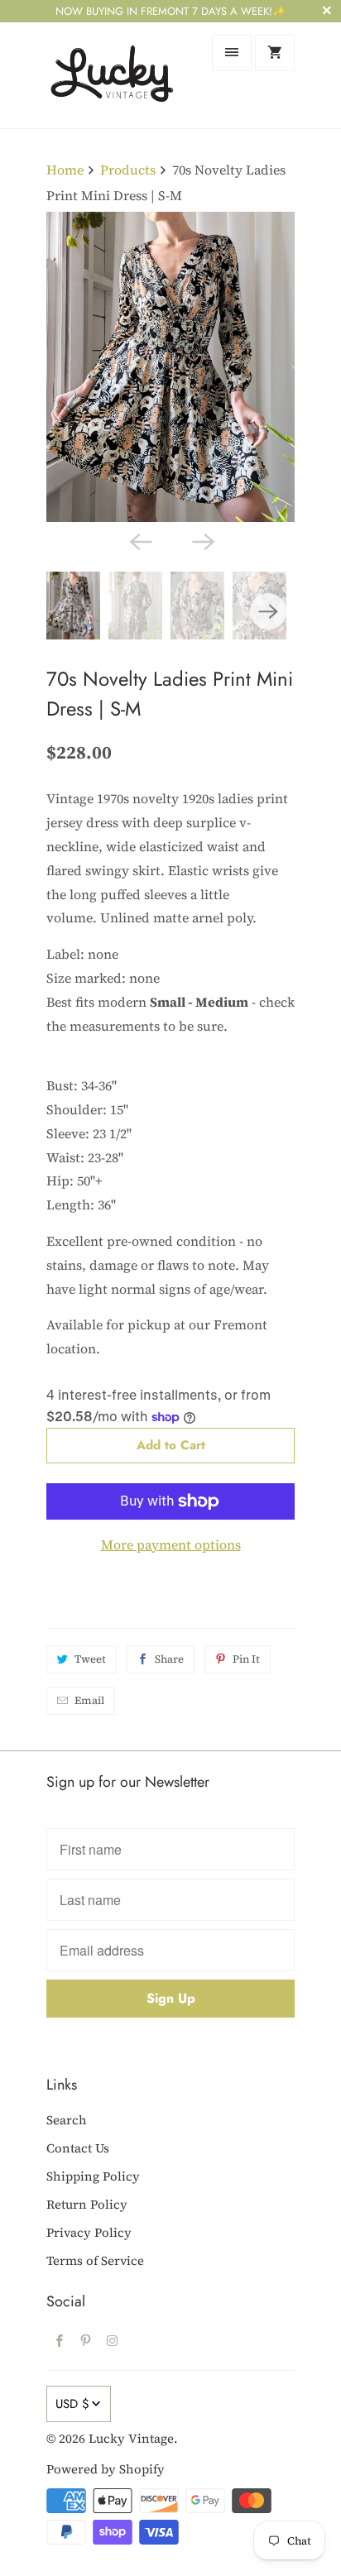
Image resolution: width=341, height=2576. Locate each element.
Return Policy (87, 2204)
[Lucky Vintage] (113, 75)
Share (169, 1659)
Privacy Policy (89, 2232)
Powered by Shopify (106, 2469)
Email (89, 1700)
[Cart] (275, 53)
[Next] (202, 540)
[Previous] (139, 540)
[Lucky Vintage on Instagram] (113, 2340)
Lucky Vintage (131, 2438)
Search (67, 2120)
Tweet (90, 1659)
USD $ (72, 2404)
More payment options (171, 1544)
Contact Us (78, 2148)
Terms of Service (95, 2260)
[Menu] (232, 53)
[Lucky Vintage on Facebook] (60, 2340)
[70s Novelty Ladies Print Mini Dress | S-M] (170, 367)
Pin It (246, 1659)
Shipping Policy (93, 2176)
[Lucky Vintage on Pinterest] (86, 2340)
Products (128, 170)
